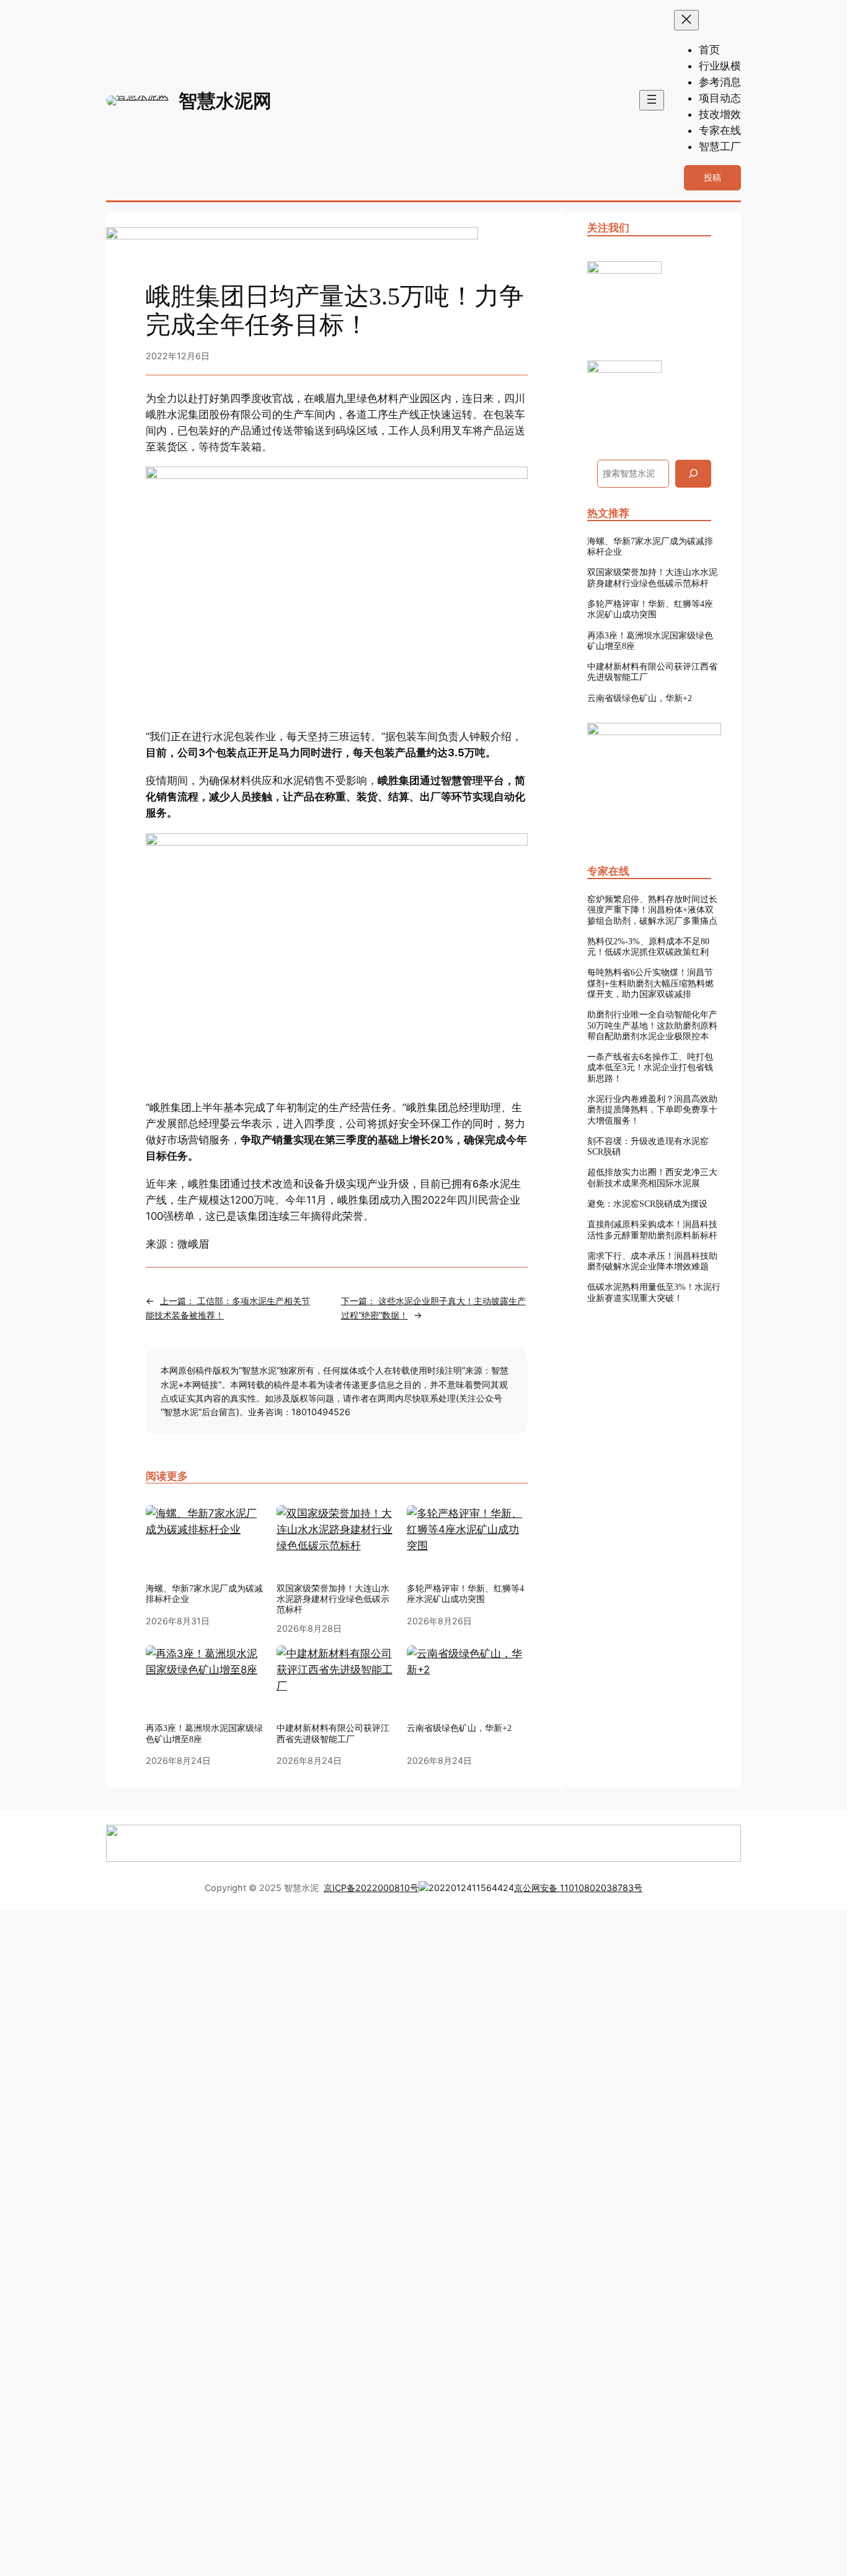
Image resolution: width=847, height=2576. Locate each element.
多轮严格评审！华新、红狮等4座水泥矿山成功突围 (650, 609)
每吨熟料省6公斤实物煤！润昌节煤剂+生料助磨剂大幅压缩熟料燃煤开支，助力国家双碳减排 (650, 983)
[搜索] (693, 474)
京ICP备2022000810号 (371, 1888)
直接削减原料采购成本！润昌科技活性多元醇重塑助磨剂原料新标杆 (652, 1229)
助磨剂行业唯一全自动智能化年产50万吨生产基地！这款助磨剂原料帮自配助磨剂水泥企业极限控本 (652, 1025)
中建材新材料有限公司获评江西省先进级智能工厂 (652, 672)
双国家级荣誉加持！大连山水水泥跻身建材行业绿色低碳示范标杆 (652, 577)
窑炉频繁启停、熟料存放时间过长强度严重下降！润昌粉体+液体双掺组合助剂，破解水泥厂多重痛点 (652, 910)
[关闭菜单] (686, 20)
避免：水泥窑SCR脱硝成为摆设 (647, 1204)
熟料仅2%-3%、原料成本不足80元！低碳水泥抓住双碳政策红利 (648, 946)
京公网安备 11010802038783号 (578, 1888)
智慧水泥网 (225, 101)
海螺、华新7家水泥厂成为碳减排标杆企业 (204, 1594)
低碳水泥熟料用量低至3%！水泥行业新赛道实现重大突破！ (654, 1292)
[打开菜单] (652, 100)
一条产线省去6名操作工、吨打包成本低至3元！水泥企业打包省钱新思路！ (650, 1067)
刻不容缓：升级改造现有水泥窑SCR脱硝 (648, 1146)
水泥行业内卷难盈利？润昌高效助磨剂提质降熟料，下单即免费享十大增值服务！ (652, 1110)
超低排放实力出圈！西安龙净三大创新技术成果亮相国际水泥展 (652, 1177)
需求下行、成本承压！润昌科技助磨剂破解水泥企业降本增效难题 (652, 1261)
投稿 (712, 177)
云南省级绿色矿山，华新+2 (640, 698)
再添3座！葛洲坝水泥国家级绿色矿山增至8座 (650, 641)
